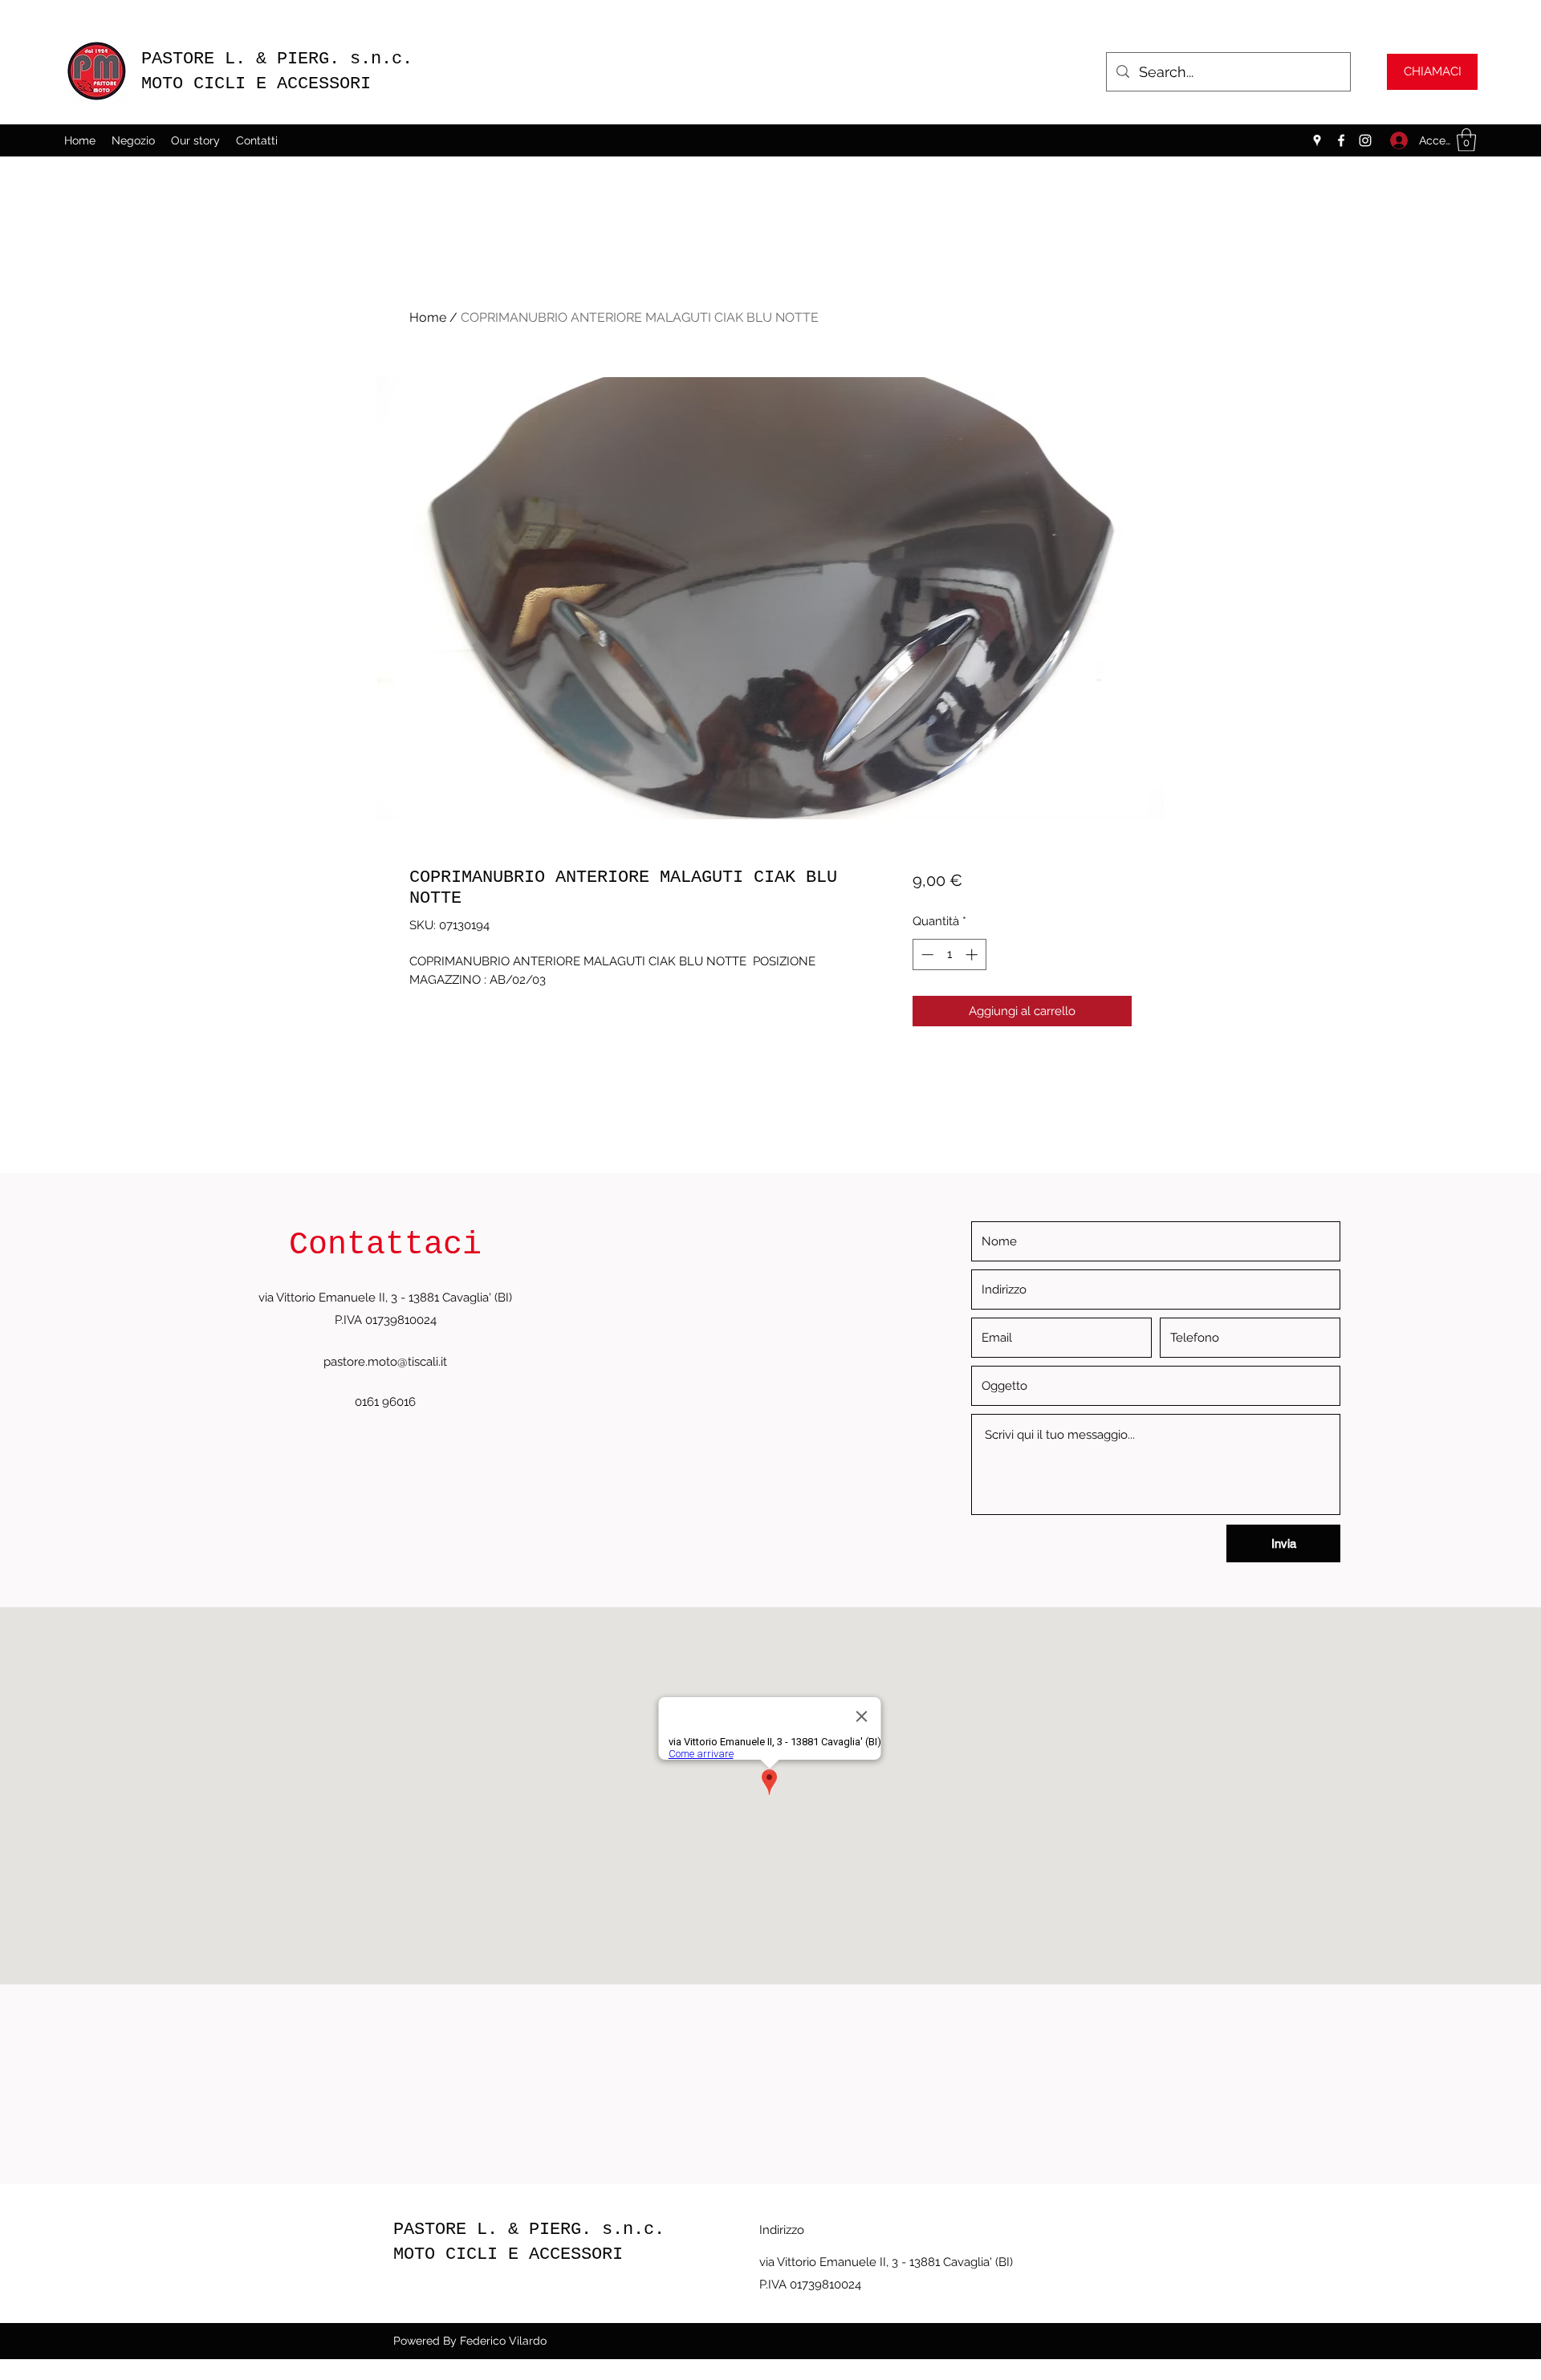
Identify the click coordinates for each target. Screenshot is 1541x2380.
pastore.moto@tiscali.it (385, 1362)
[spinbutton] (949, 954)
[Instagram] (1365, 140)
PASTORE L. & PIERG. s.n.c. (282, 59)
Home (428, 317)
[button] (1466, 140)
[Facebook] (1341, 140)
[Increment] (973, 954)
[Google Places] (1317, 140)
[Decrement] (926, 954)
